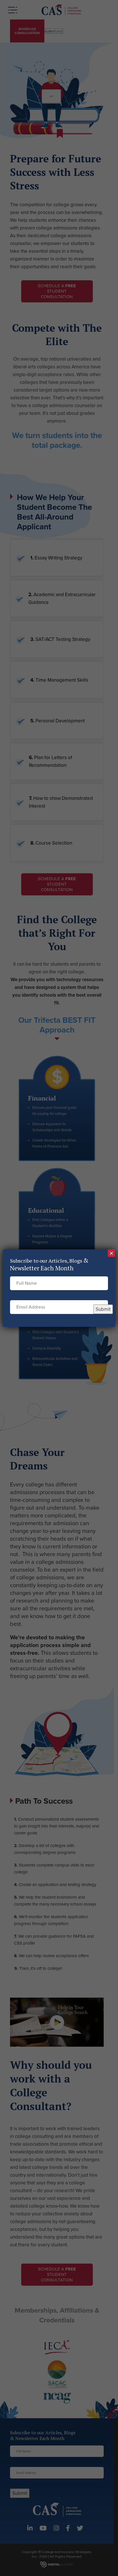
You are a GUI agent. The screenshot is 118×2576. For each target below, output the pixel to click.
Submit (103, 1309)
